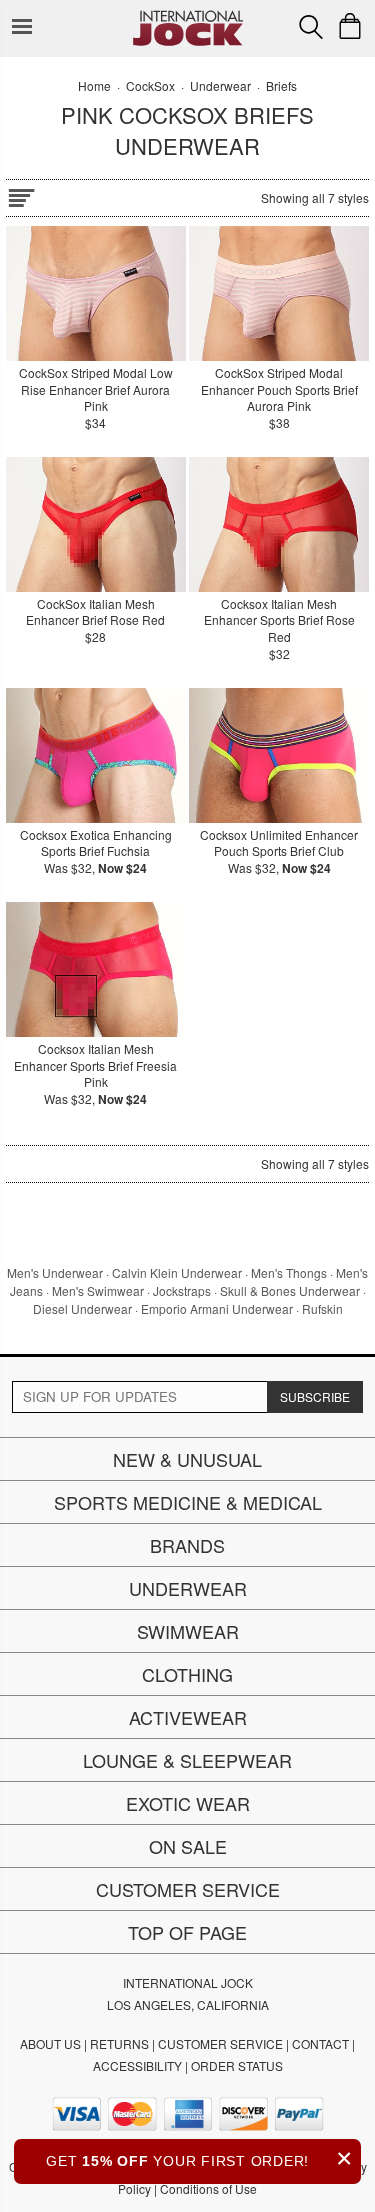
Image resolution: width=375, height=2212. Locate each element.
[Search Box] (311, 27)
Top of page (187, 1932)
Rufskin (322, 1308)
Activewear (188, 1717)
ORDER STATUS (237, 2065)
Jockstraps (182, 1290)
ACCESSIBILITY (137, 2065)
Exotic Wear (188, 1803)
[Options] (21, 194)
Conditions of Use (208, 2188)
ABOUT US (50, 2043)
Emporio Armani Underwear (217, 1308)
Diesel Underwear (82, 1308)
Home (94, 85)
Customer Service (188, 1889)
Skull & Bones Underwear (290, 1290)
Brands (187, 1545)
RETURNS (119, 2043)
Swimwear (188, 1631)
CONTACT (320, 2043)
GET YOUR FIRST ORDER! (199, 2158)
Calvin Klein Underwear (177, 1272)
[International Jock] (188, 15)
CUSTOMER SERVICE (220, 2043)
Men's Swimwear (98, 1290)
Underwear (188, 1588)
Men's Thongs (289, 1272)
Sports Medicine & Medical (188, 1502)
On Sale (188, 1846)
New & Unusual (187, 1459)
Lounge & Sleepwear (187, 1760)
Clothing (187, 1674)
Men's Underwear (55, 1272)
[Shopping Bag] (350, 26)
